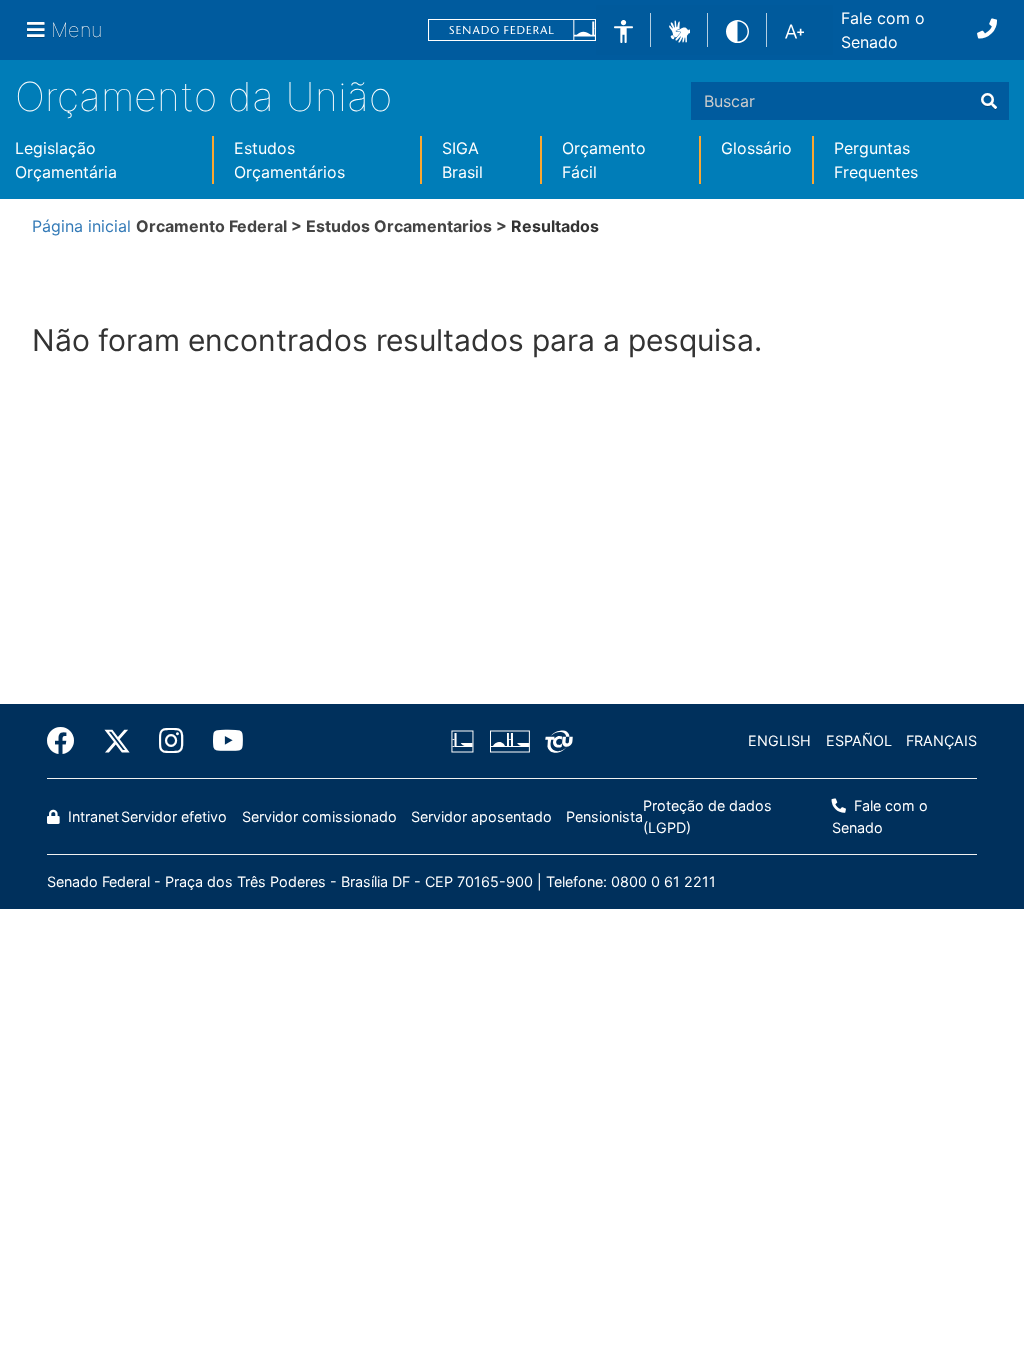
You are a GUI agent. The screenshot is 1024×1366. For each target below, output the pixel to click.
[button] (679, 29)
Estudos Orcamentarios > (408, 226)
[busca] (989, 101)
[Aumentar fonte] (794, 30)
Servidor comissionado (319, 816)
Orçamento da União (203, 96)
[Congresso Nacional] (509, 741)
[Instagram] (171, 741)
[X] (117, 741)
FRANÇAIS (941, 740)
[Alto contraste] (737, 29)
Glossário (756, 148)
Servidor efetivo (174, 816)
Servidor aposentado (481, 816)
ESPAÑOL (859, 740)
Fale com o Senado (883, 30)
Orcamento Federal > (221, 226)
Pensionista (604, 816)
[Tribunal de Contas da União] (555, 741)
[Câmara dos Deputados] (466, 741)
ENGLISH (779, 740)
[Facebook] (68, 741)
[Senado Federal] (512, 30)
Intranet (91, 816)
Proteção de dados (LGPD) (707, 816)
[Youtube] (221, 741)
